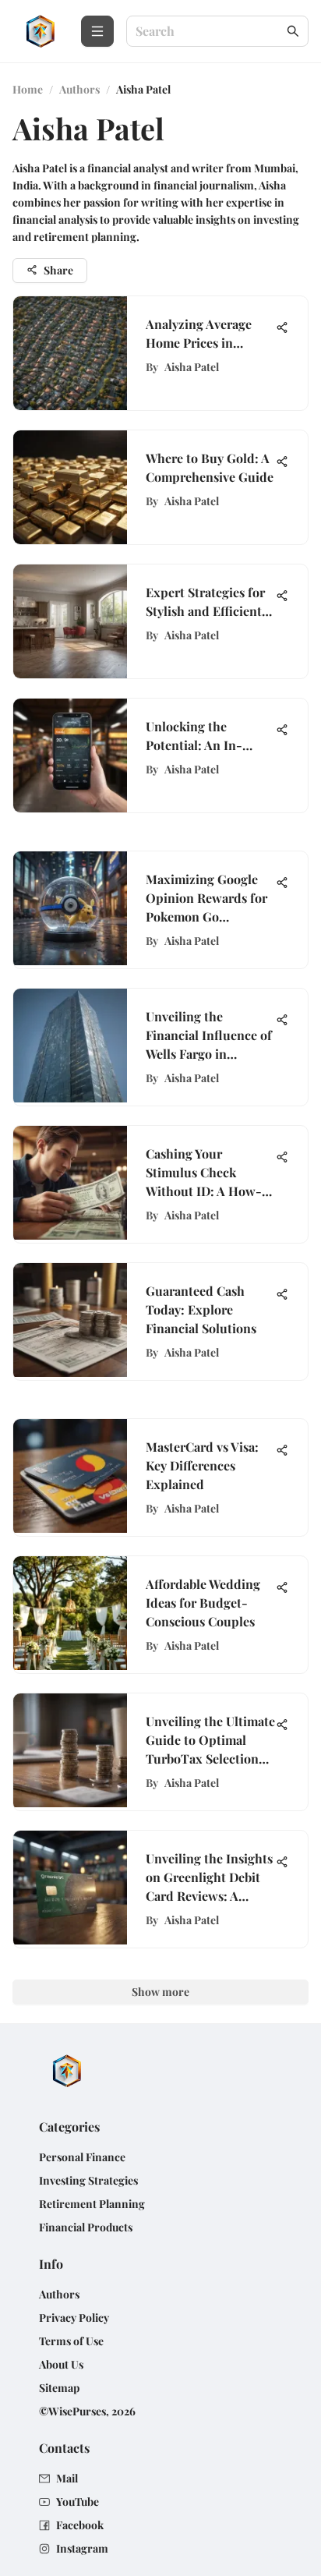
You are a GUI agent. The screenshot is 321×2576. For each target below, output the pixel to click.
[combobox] (210, 32)
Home (28, 89)
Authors (79, 89)
